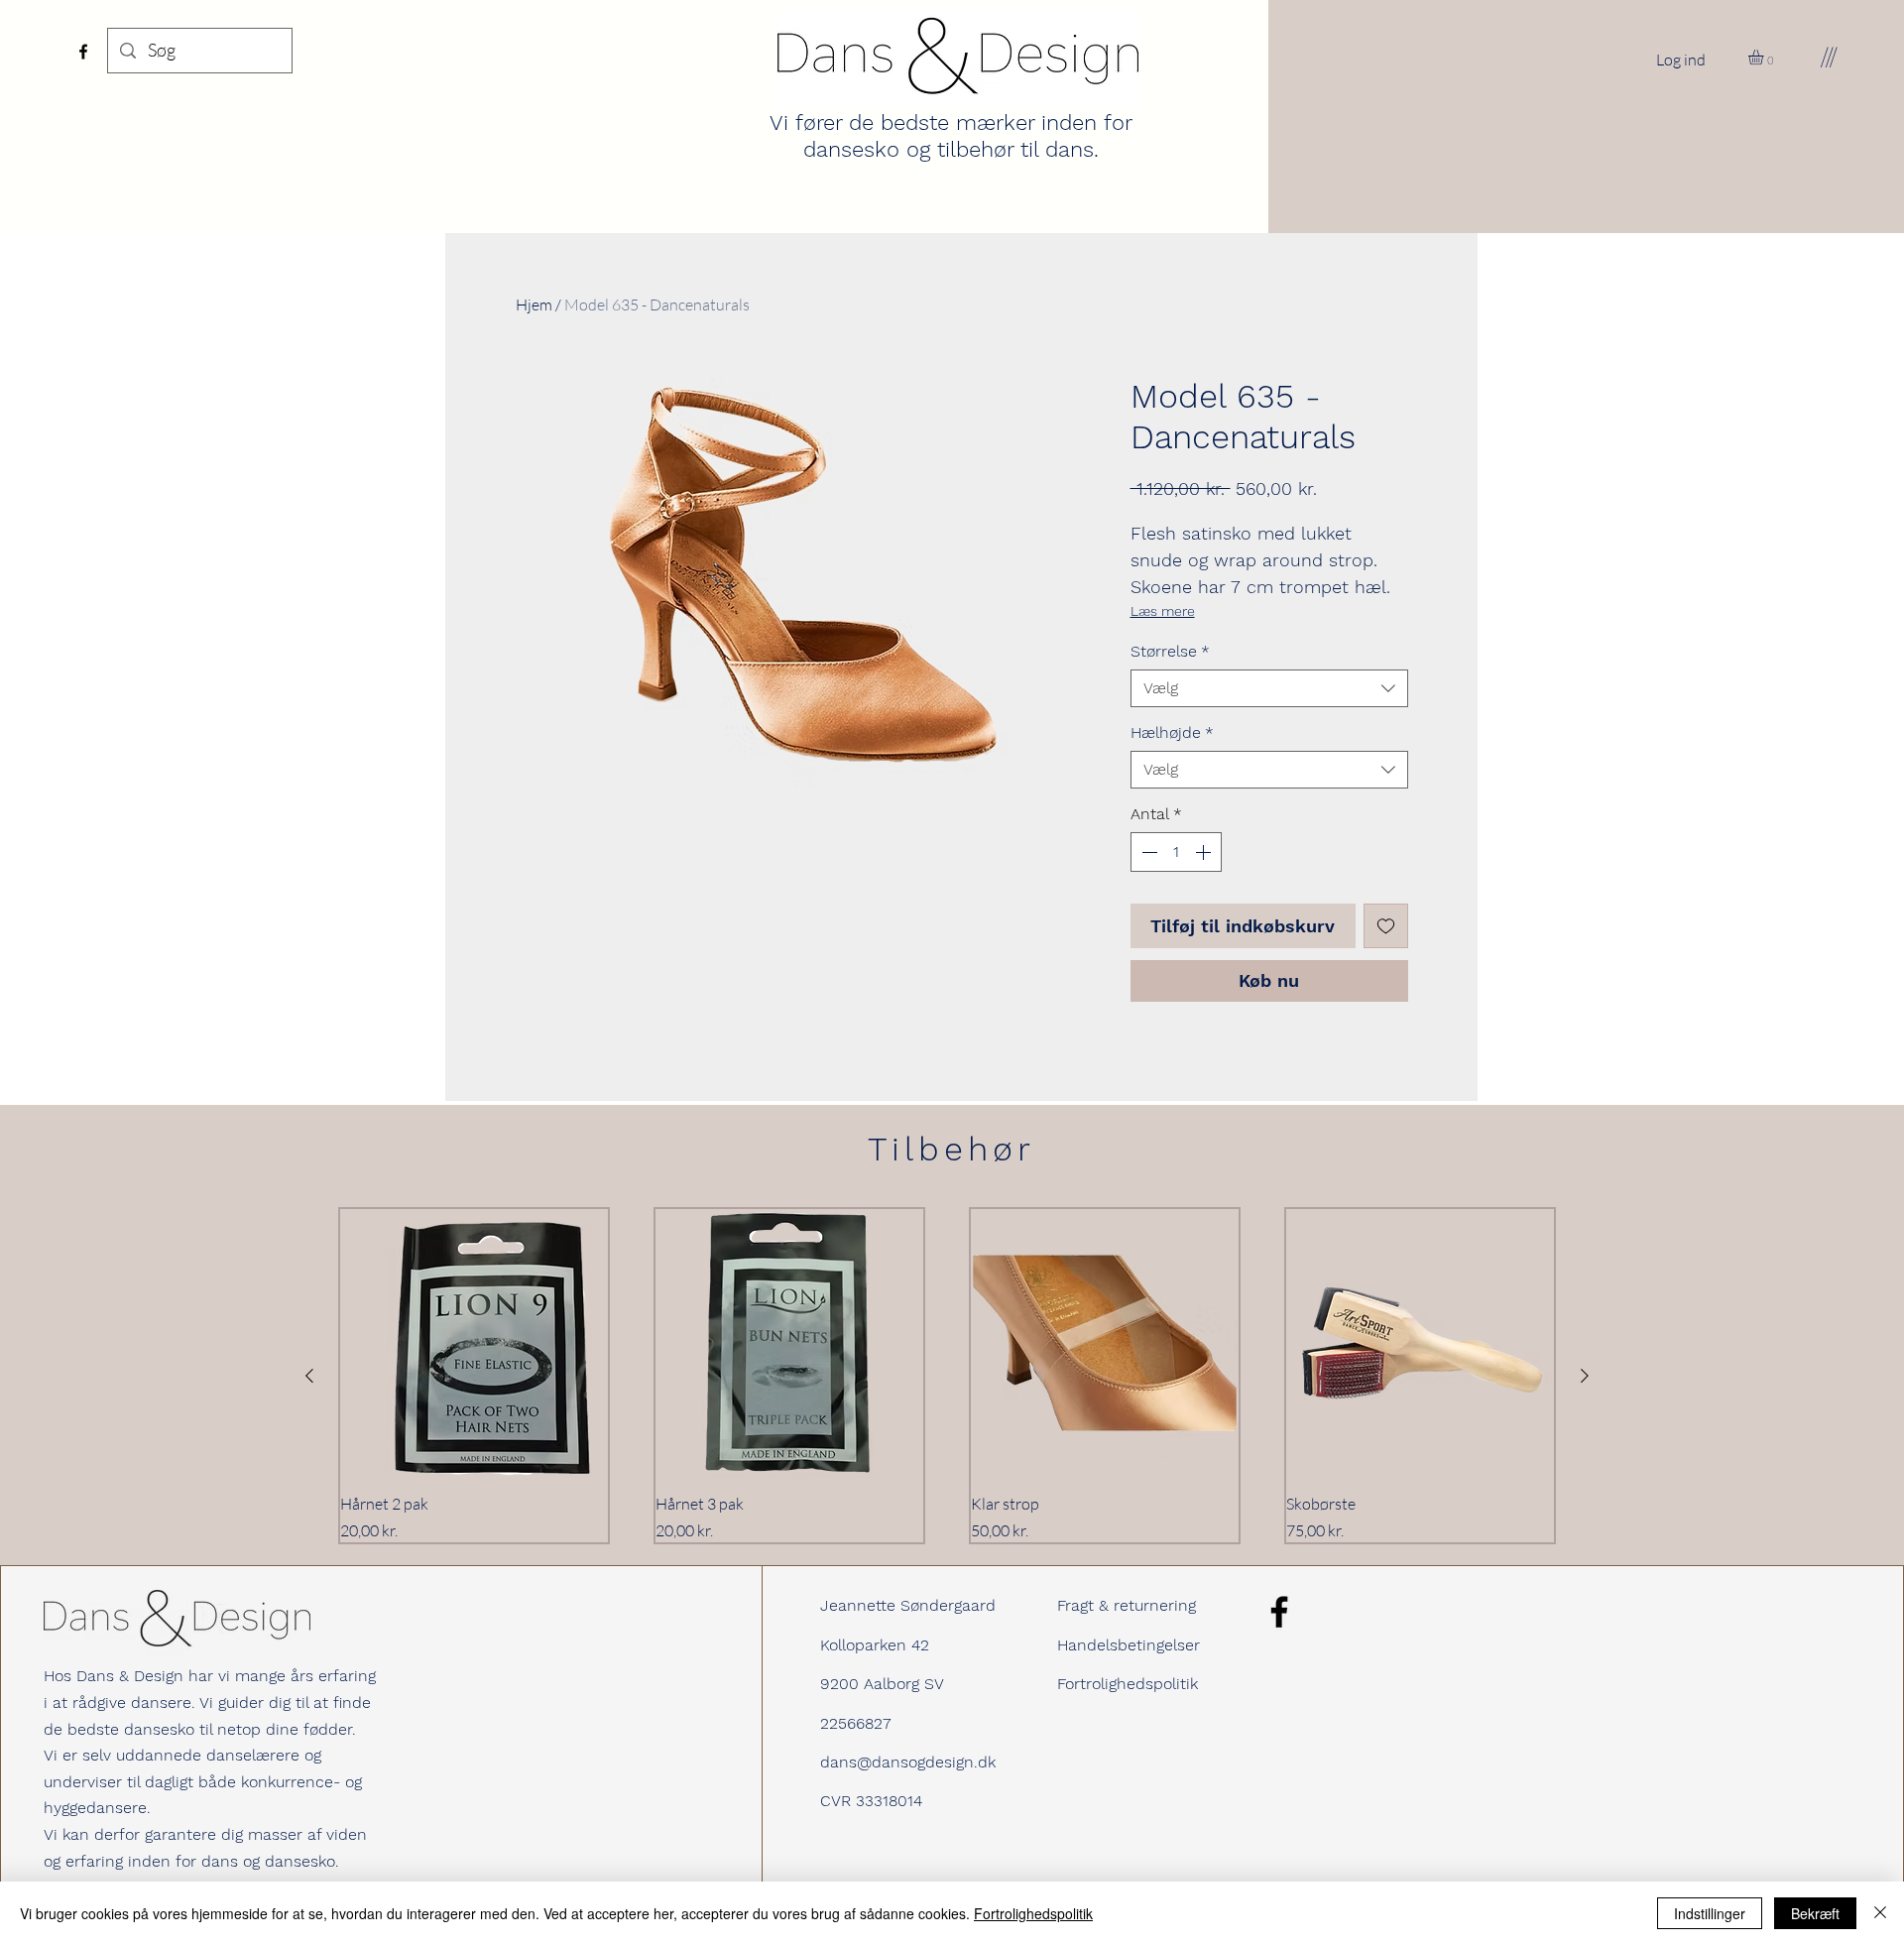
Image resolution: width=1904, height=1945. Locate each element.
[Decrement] (1147, 852)
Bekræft (1815, 1913)
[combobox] (1269, 688)
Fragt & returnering (1127, 1605)
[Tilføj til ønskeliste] (1386, 926)
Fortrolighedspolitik (1128, 1684)
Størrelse (1170, 651)
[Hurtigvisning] (474, 1343)
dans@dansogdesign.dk (908, 1762)
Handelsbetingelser (1129, 1645)
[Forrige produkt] (309, 1376)
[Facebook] (83, 52)
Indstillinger (1710, 1913)
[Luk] (1880, 1913)
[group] (947, 1376)
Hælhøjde (1172, 732)
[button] (1765, 57)
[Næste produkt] (1585, 1376)
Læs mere (1163, 611)
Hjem (534, 304)
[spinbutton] (1176, 852)
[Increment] (1205, 852)
